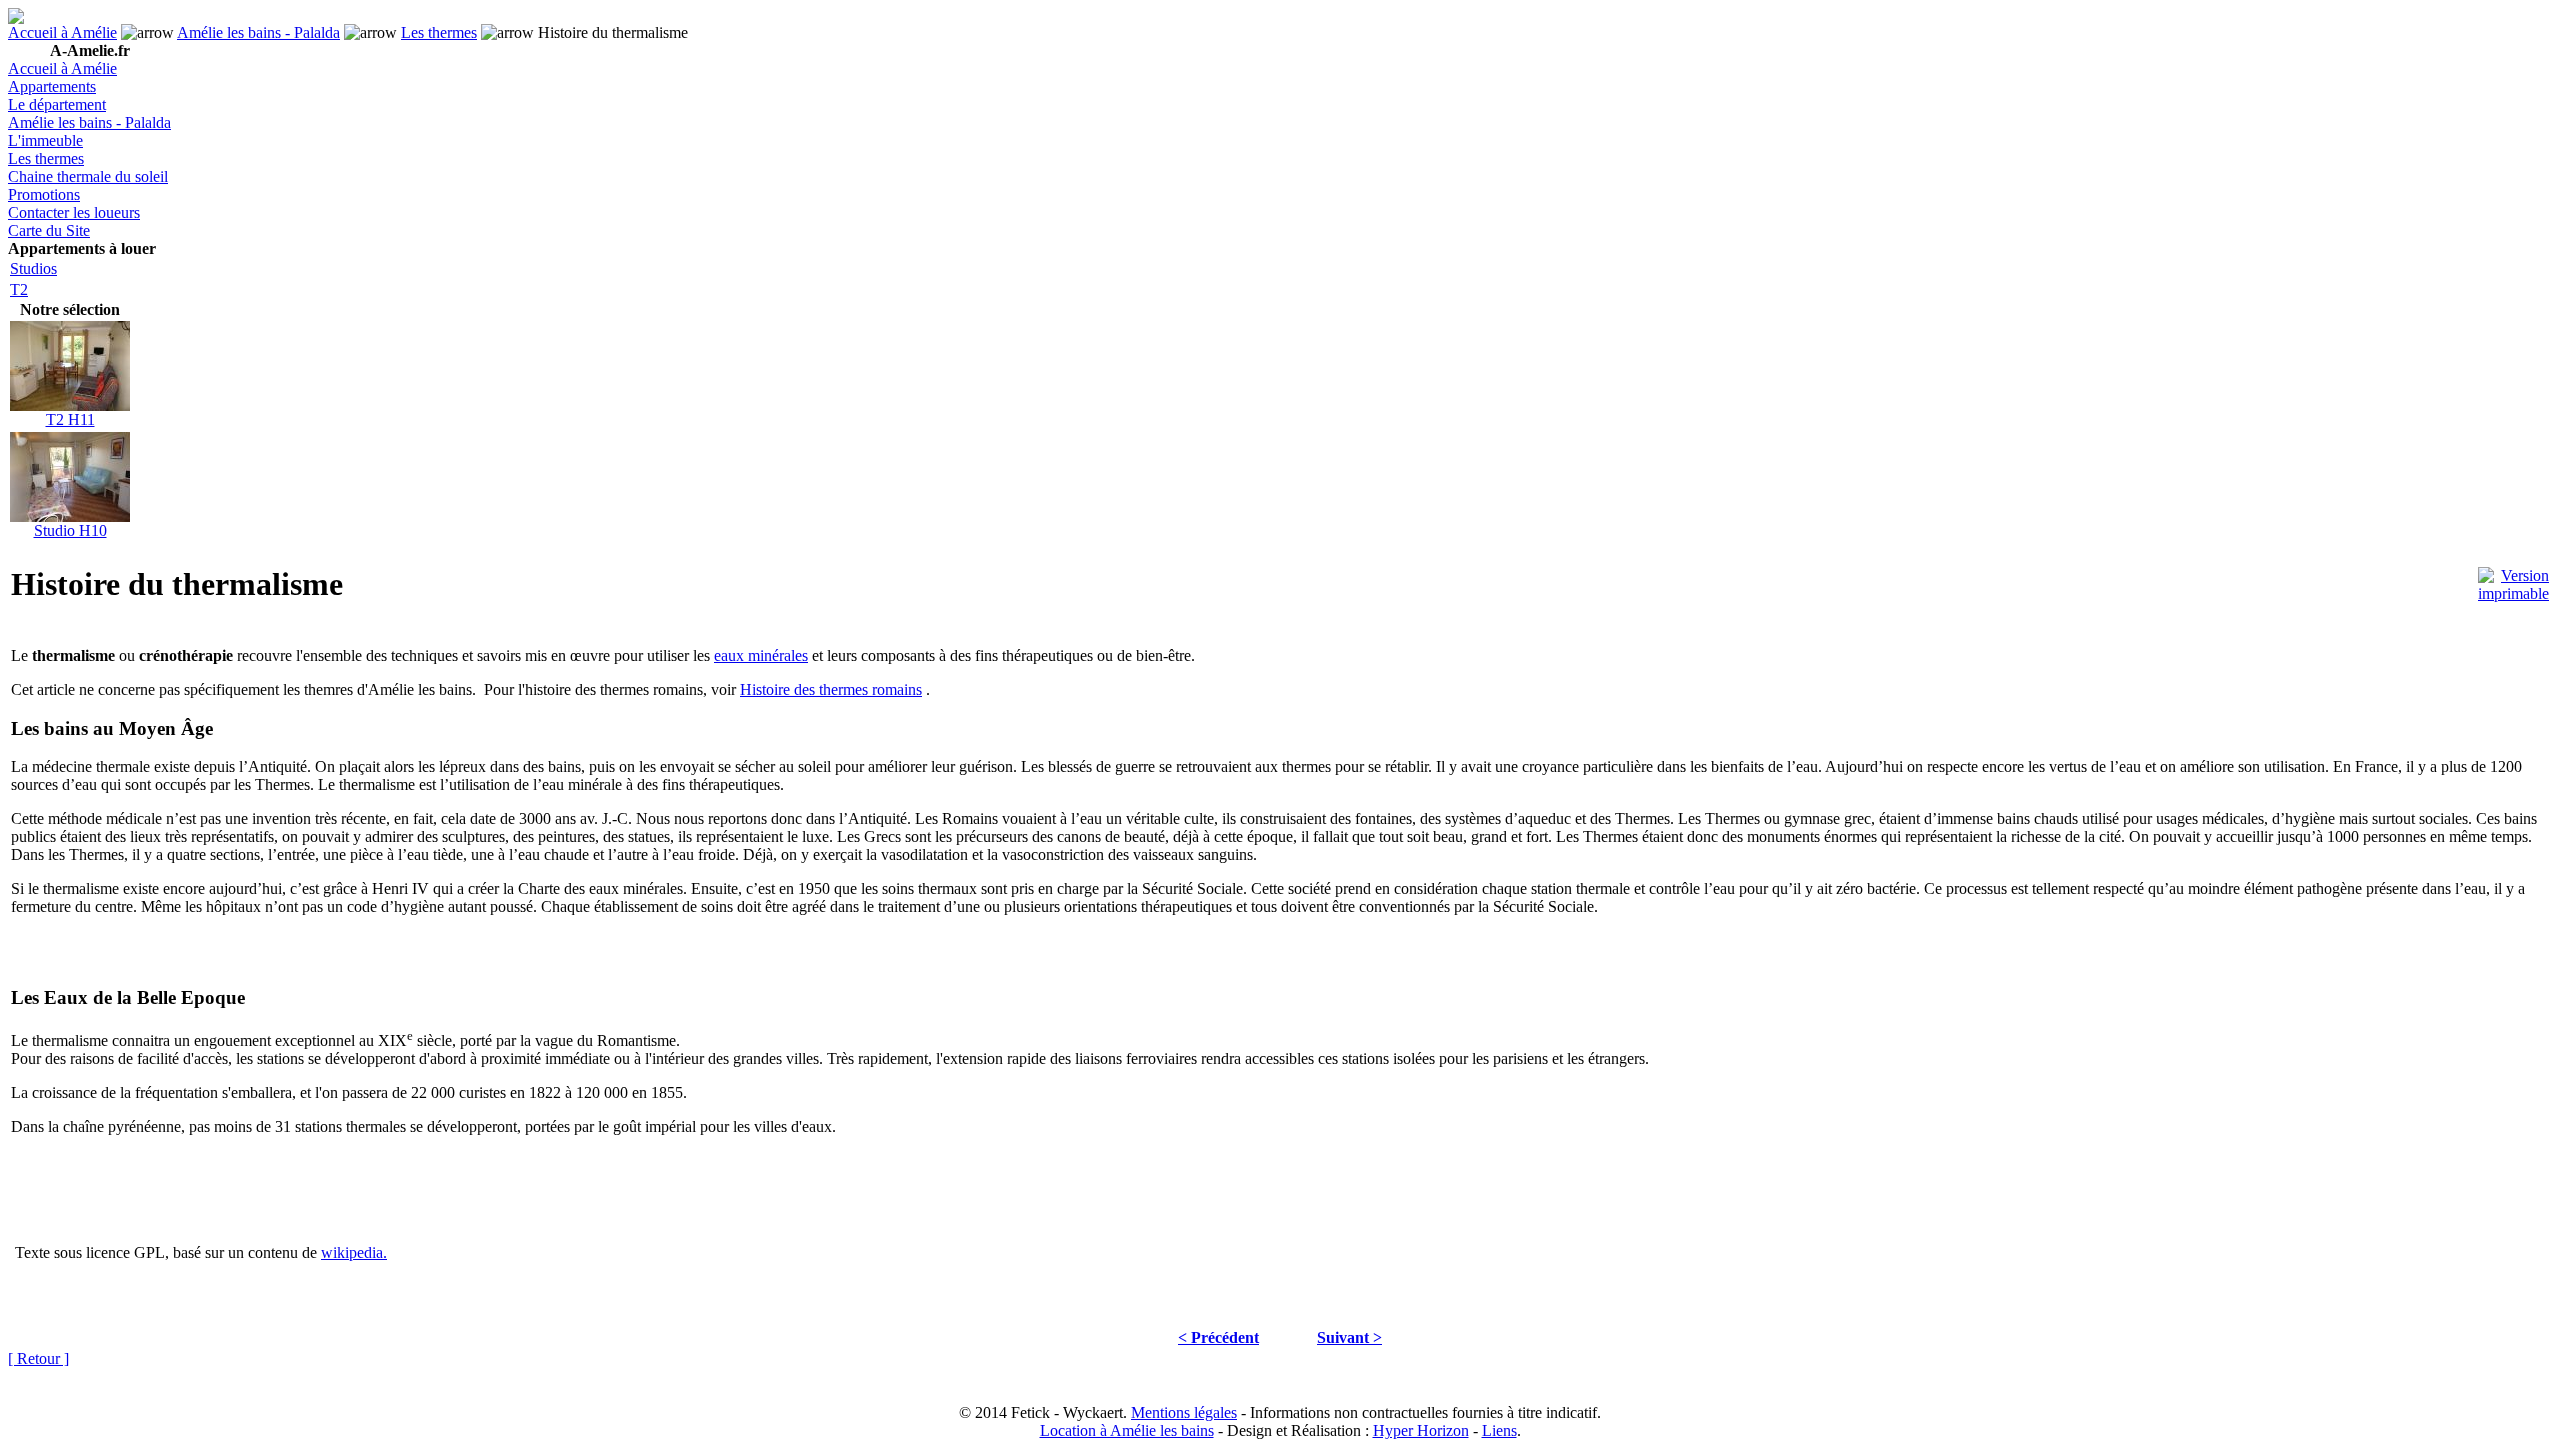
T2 (19, 289)
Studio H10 (70, 530)
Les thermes (439, 32)
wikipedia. (354, 1252)
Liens (1499, 1430)
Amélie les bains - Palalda (258, 32)
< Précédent (1218, 1337)
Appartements (52, 86)
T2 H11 (70, 419)
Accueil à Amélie (62, 32)
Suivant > (1349, 1337)
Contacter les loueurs (74, 212)
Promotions (44, 194)
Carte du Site (49, 230)
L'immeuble (45, 140)
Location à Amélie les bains (1127, 1430)
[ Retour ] (38, 1358)
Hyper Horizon (1421, 1430)
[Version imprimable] (2513, 579)
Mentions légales (1184, 1412)
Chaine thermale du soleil (88, 176)
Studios (33, 268)
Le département (57, 104)
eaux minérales (761, 655)
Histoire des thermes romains (831, 689)
